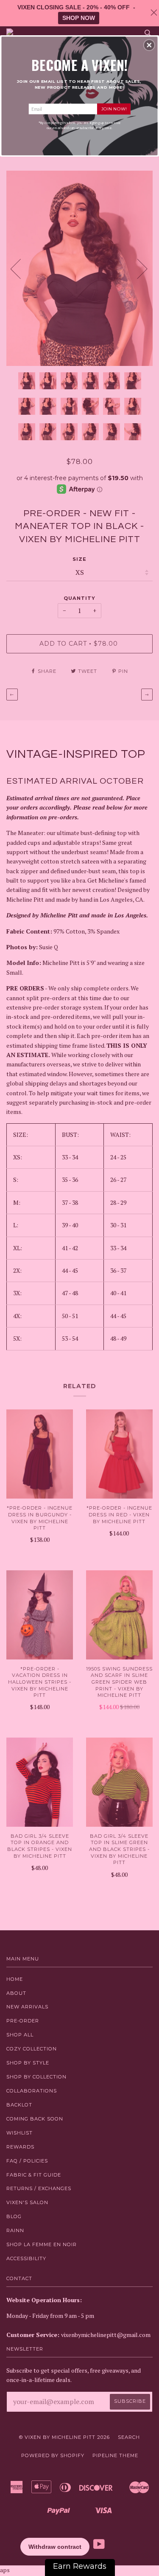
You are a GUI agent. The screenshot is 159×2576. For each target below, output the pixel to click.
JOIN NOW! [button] (114, 108)
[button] (149, 45)
